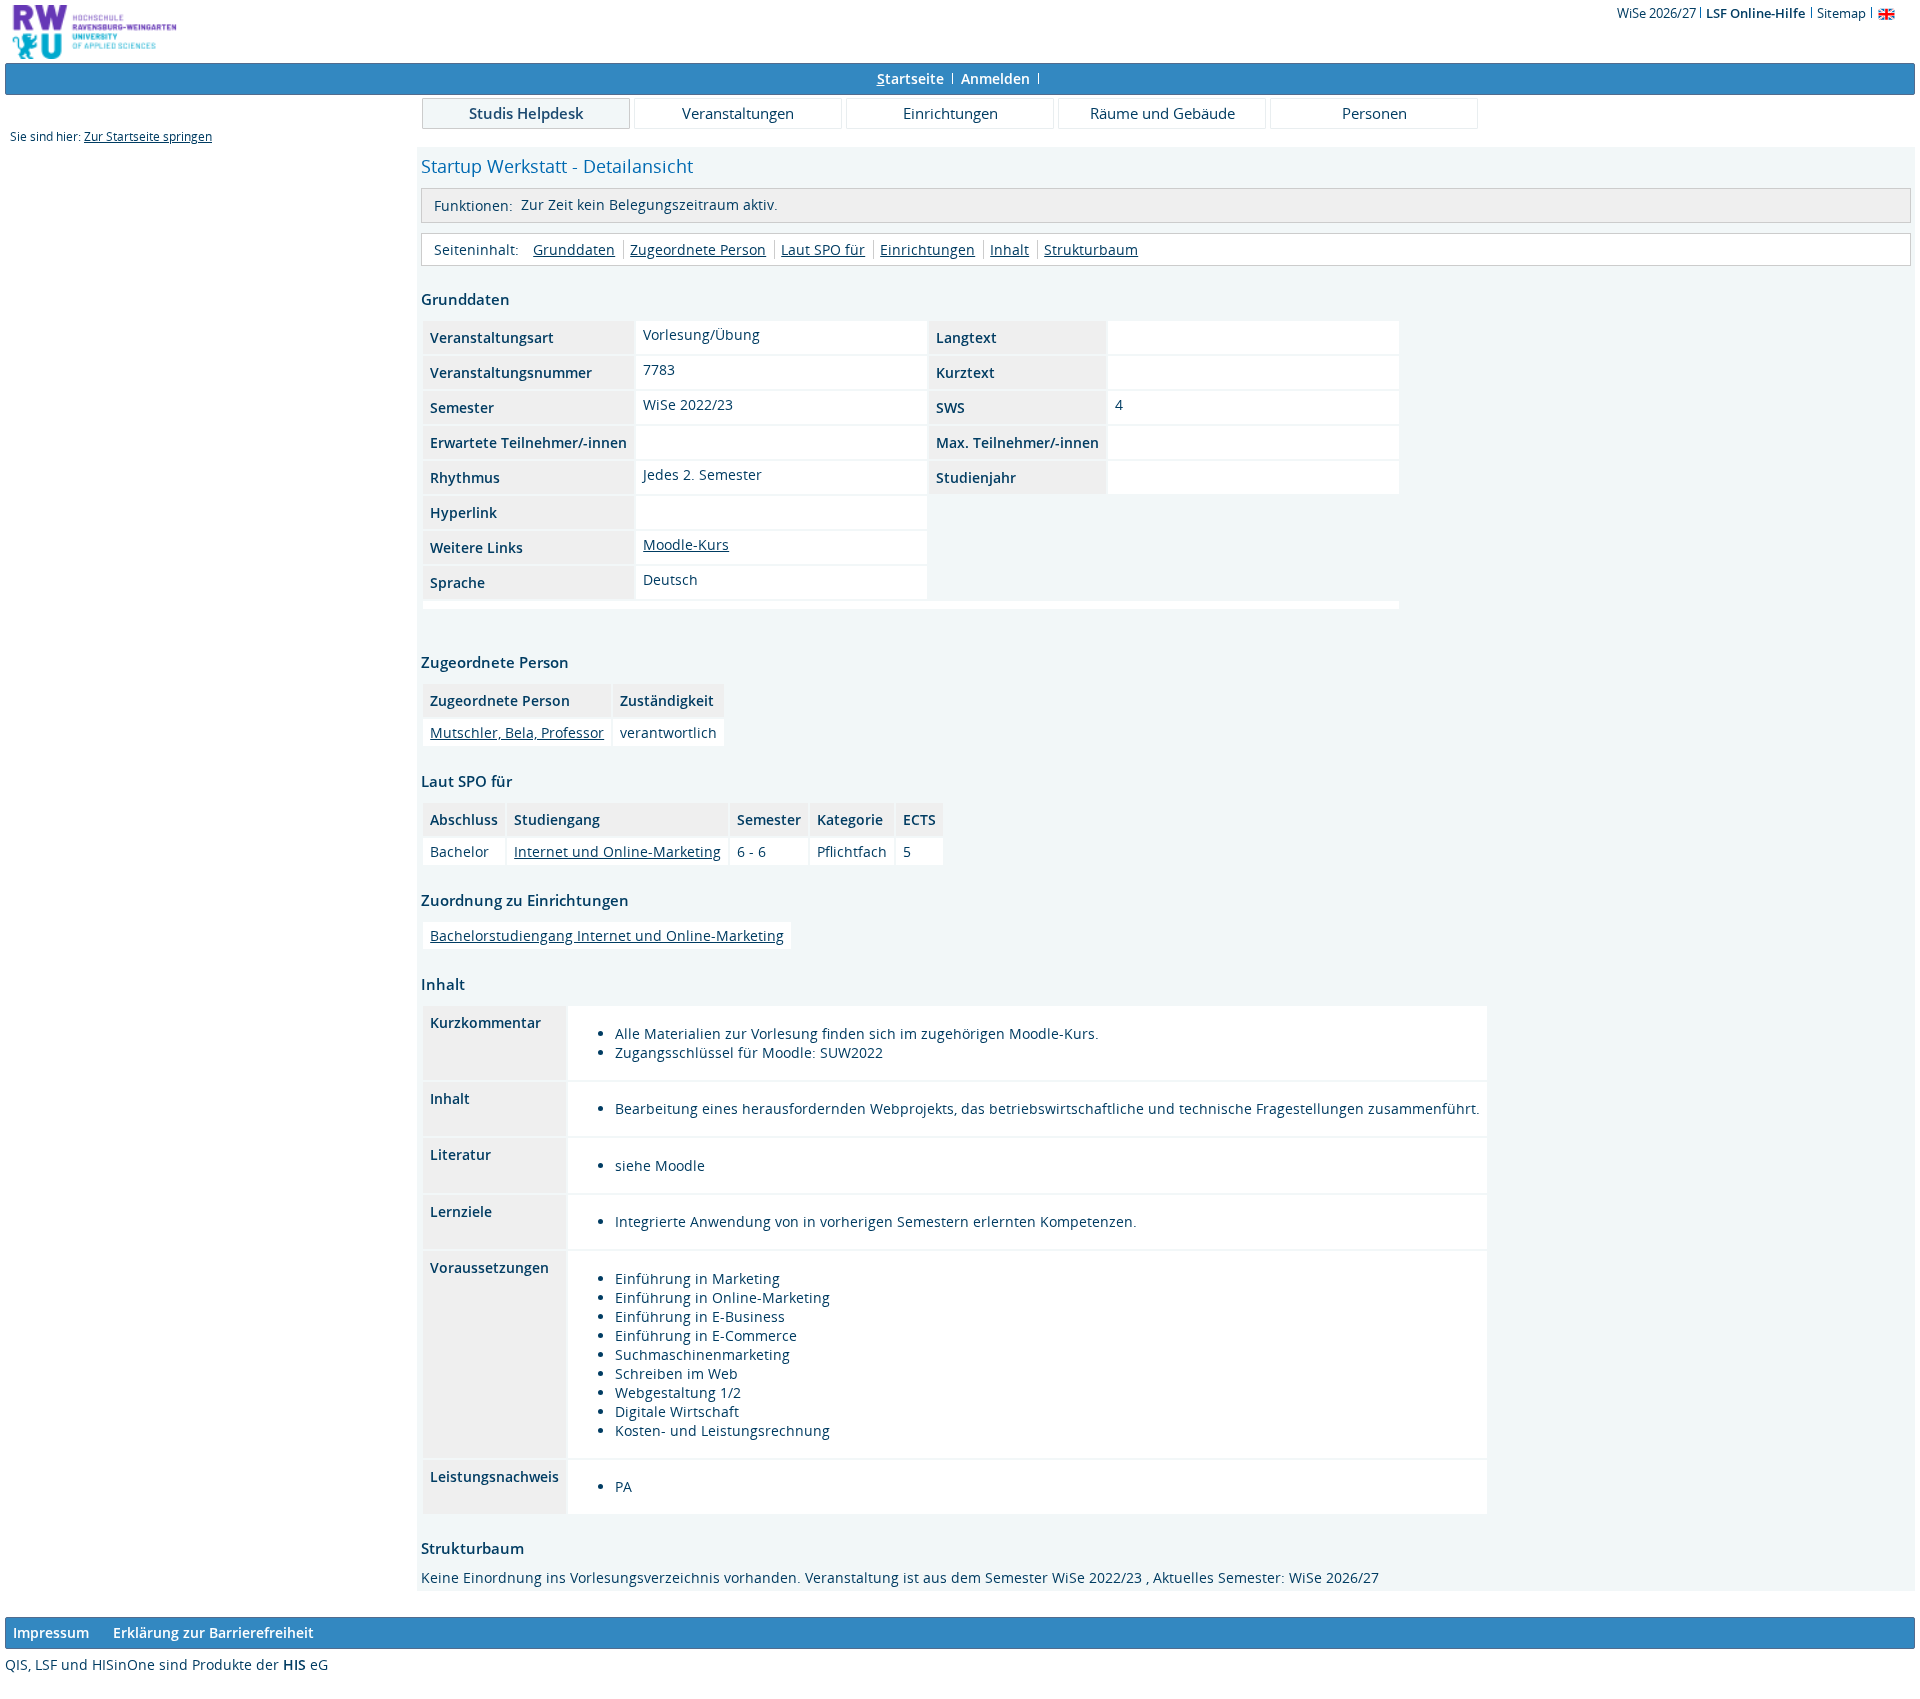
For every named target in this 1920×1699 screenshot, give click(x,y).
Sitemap (1841, 13)
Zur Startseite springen (148, 136)
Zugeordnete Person (698, 249)
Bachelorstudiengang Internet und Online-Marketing (607, 935)
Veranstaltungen (738, 113)
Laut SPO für (823, 249)
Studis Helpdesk (526, 113)
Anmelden (995, 78)
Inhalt (1009, 249)
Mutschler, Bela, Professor (517, 732)
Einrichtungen (950, 113)
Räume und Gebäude (1162, 113)
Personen (1374, 113)
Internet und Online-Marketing (617, 851)
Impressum (51, 1632)
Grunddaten (574, 249)
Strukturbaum (1091, 249)
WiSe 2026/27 (1658, 13)
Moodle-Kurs (686, 544)
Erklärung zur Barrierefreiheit (213, 1632)
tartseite (910, 78)
